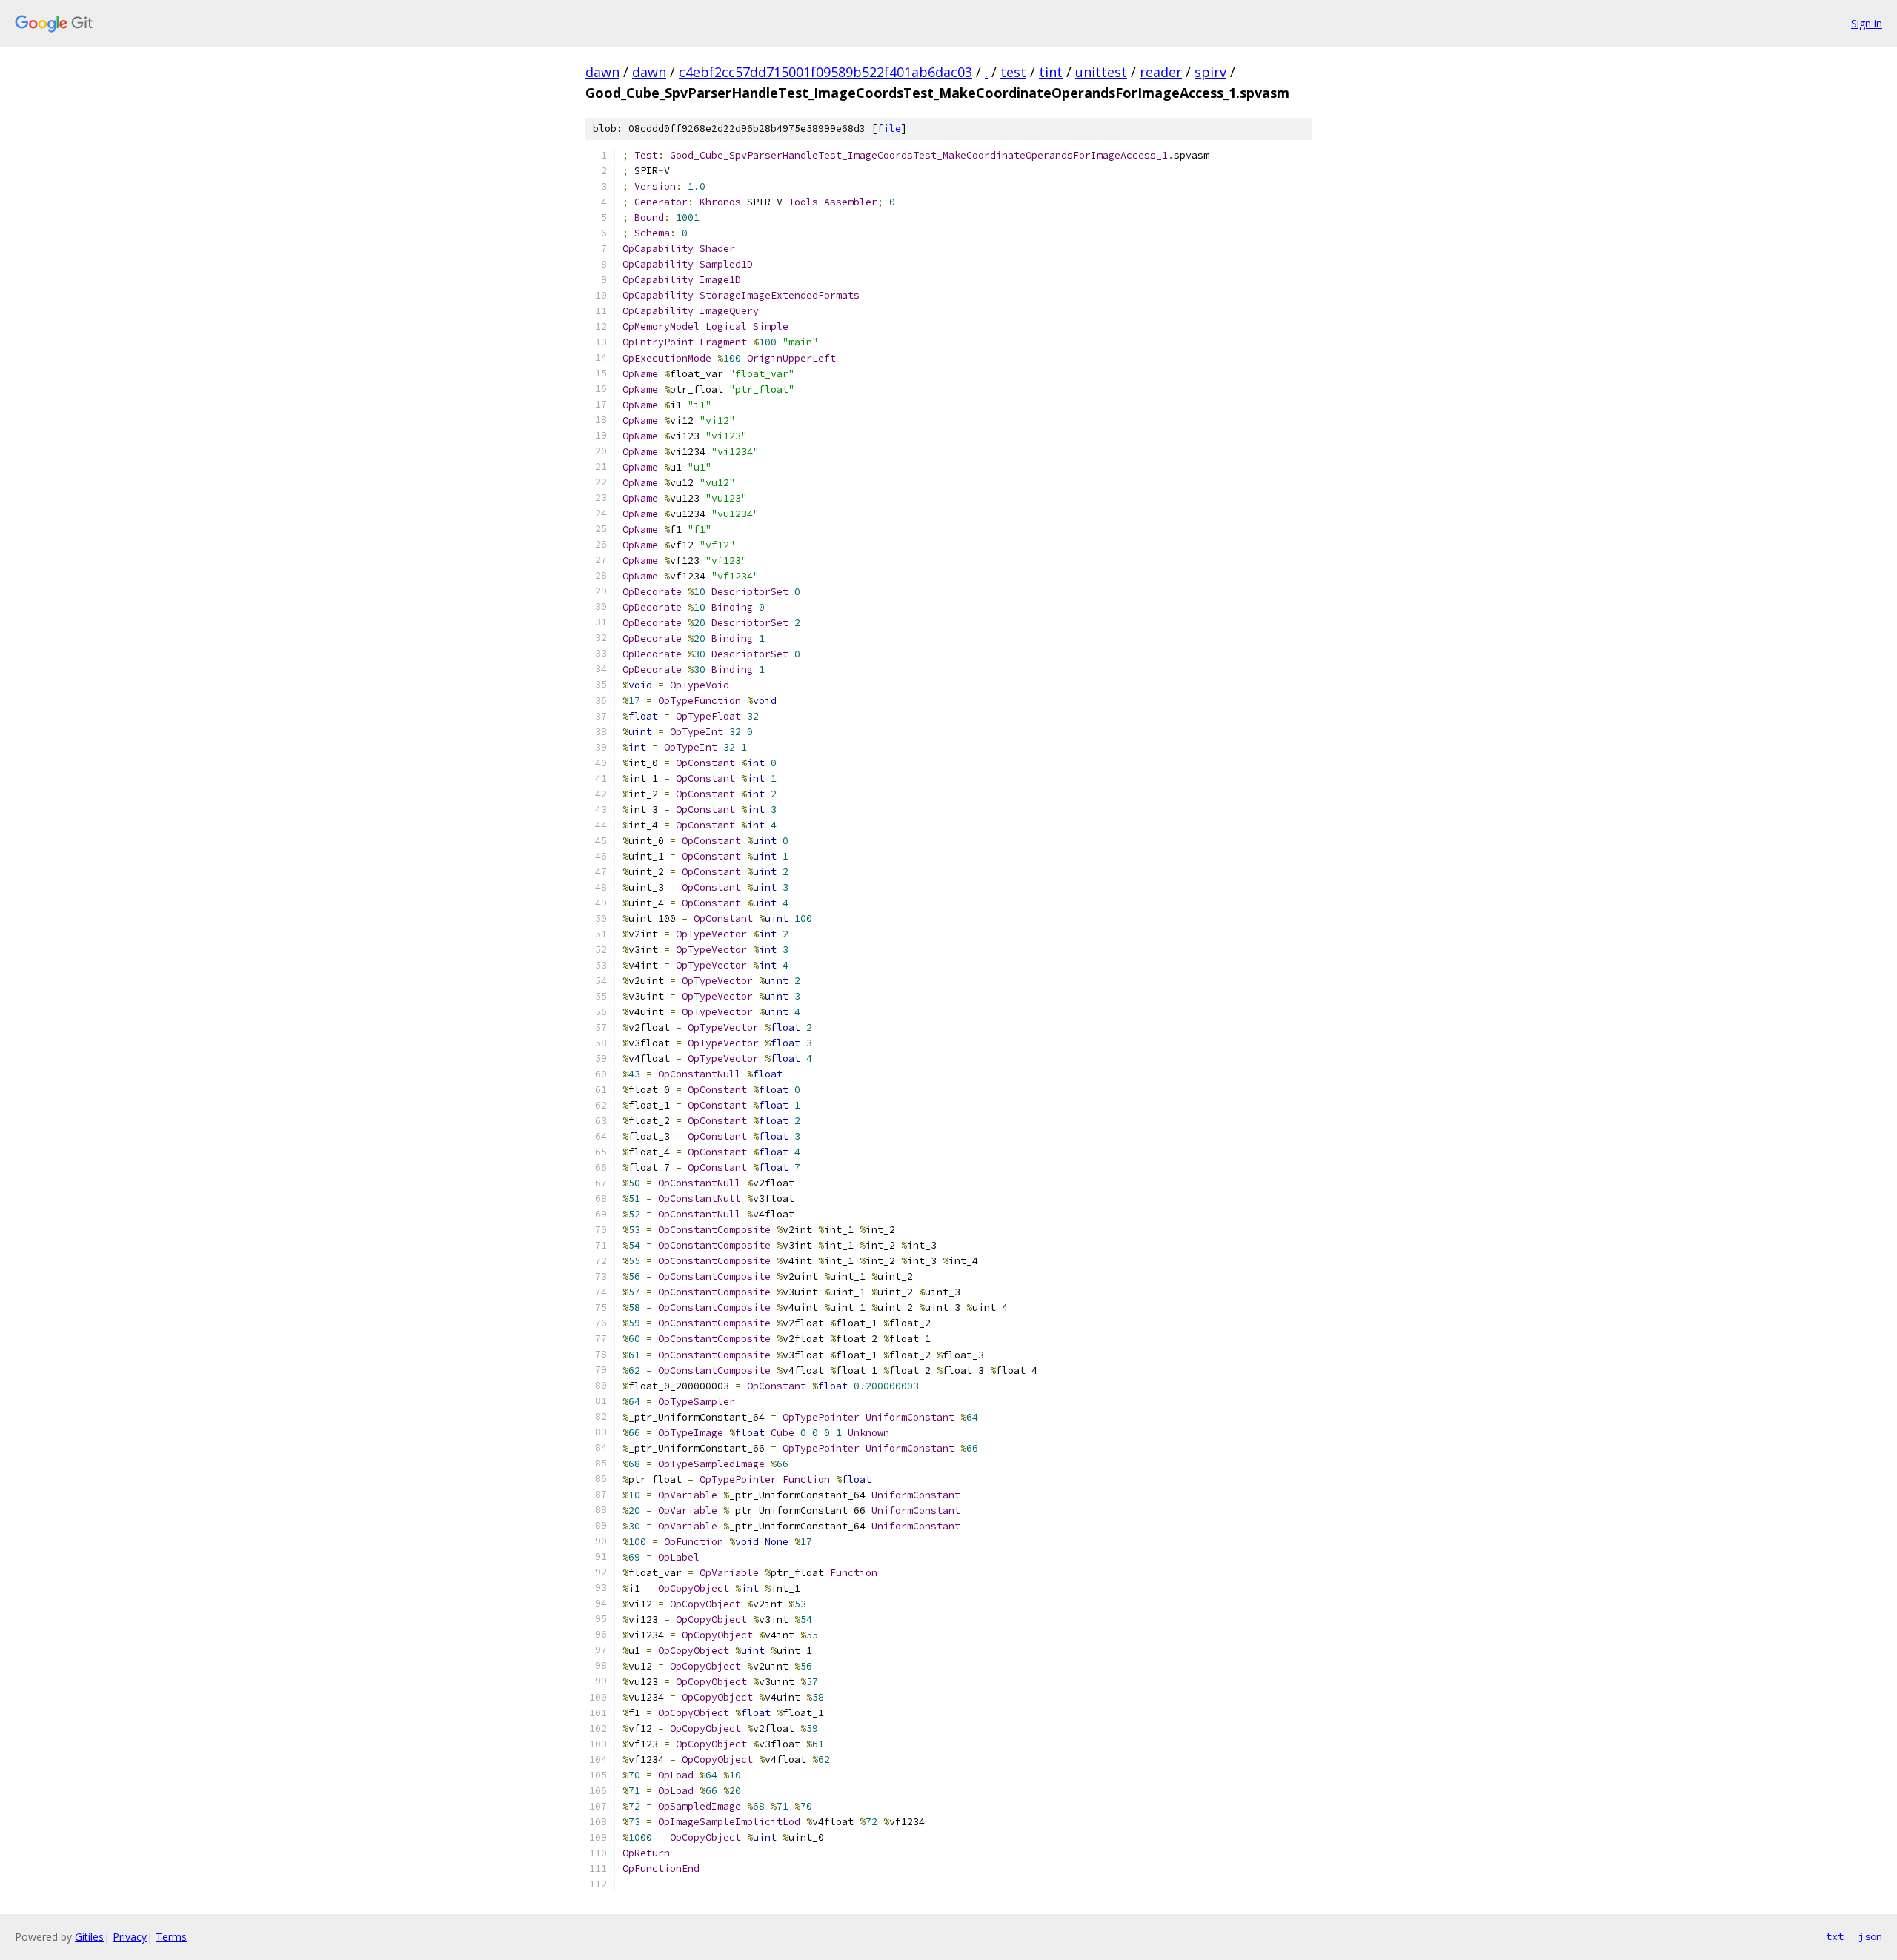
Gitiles (89, 1937)
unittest (1101, 72)
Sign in (1867, 23)
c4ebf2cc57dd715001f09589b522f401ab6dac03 (825, 72)
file (889, 129)
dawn (602, 72)
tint (1051, 72)
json (1870, 1936)
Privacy (130, 1937)
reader (1161, 72)
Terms (171, 1937)
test (1013, 72)
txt (1835, 1936)
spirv (1210, 72)
